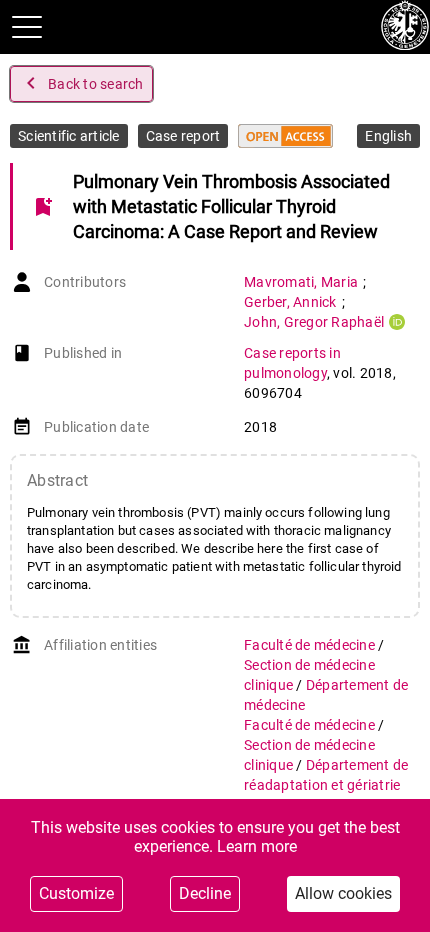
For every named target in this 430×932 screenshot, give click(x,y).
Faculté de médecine (311, 645)
